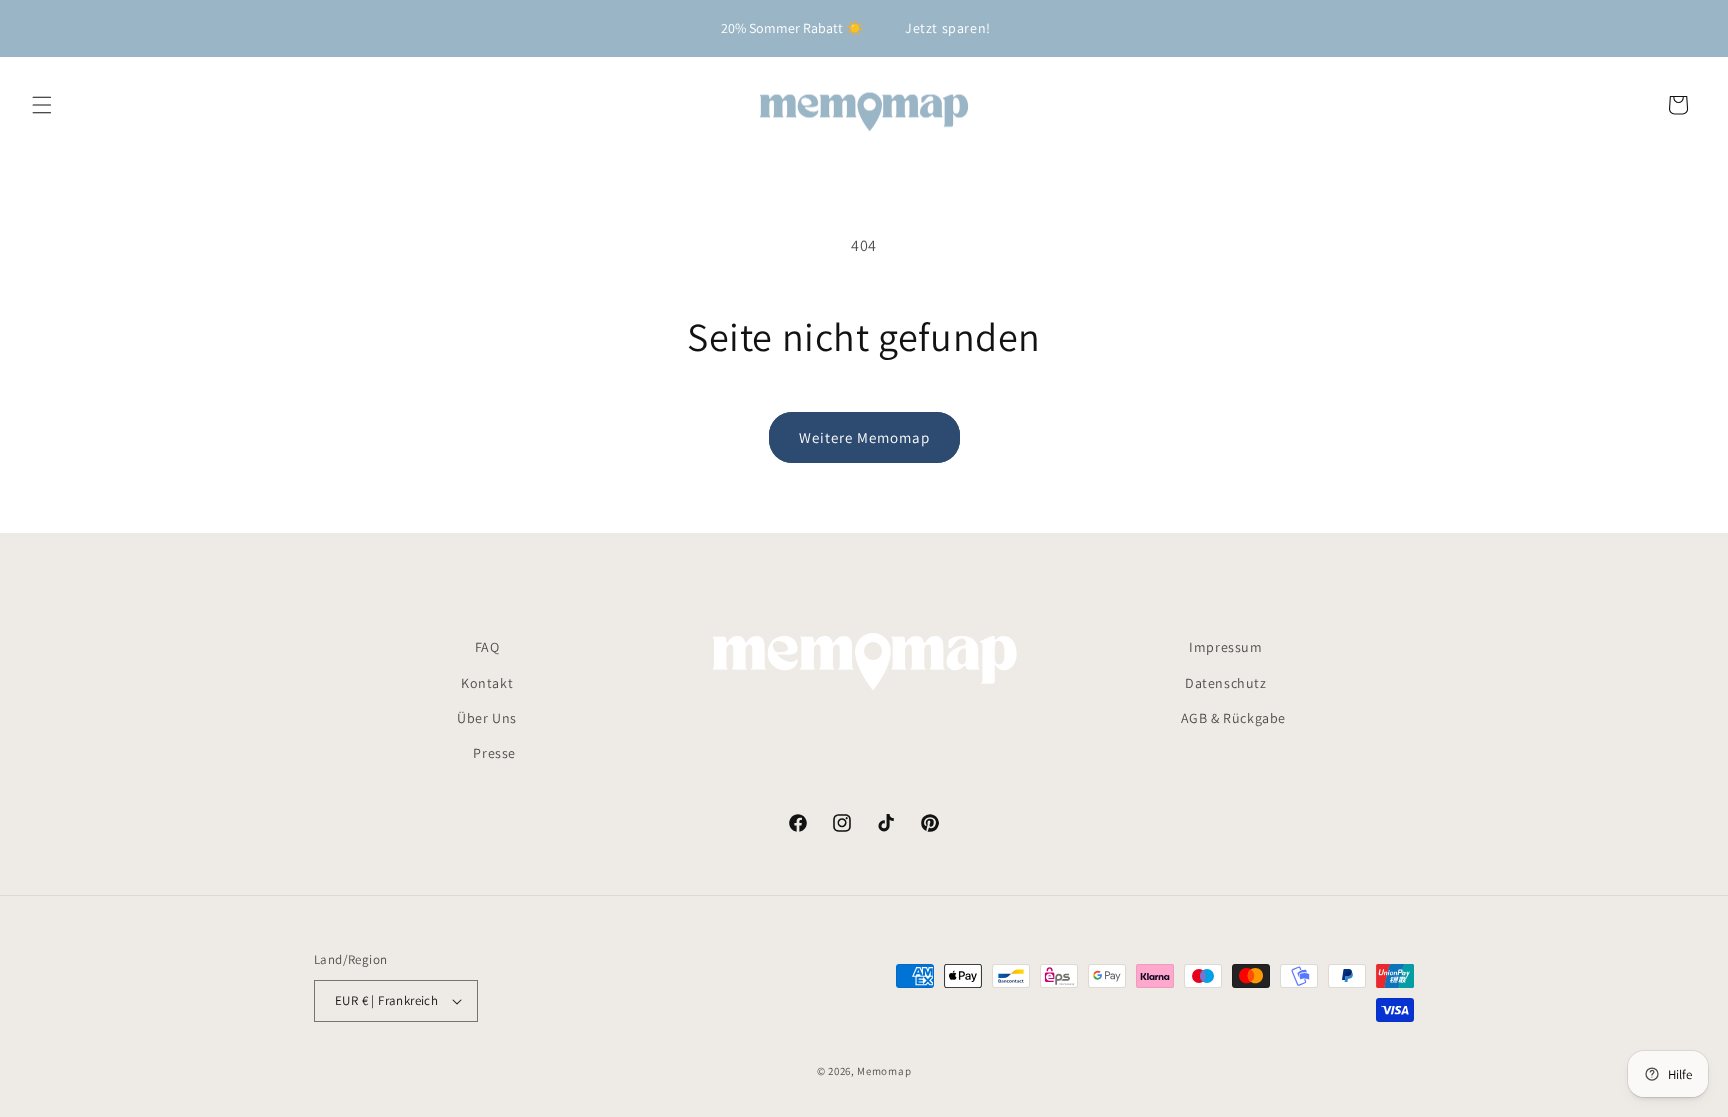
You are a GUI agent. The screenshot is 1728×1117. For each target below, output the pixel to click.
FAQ (487, 647)
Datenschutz (1226, 683)
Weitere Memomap (864, 437)
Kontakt (487, 683)
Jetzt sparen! (948, 28)
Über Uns (487, 718)
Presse (494, 753)
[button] (42, 105)
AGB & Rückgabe (1233, 718)
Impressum (1225, 647)
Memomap (884, 1071)
